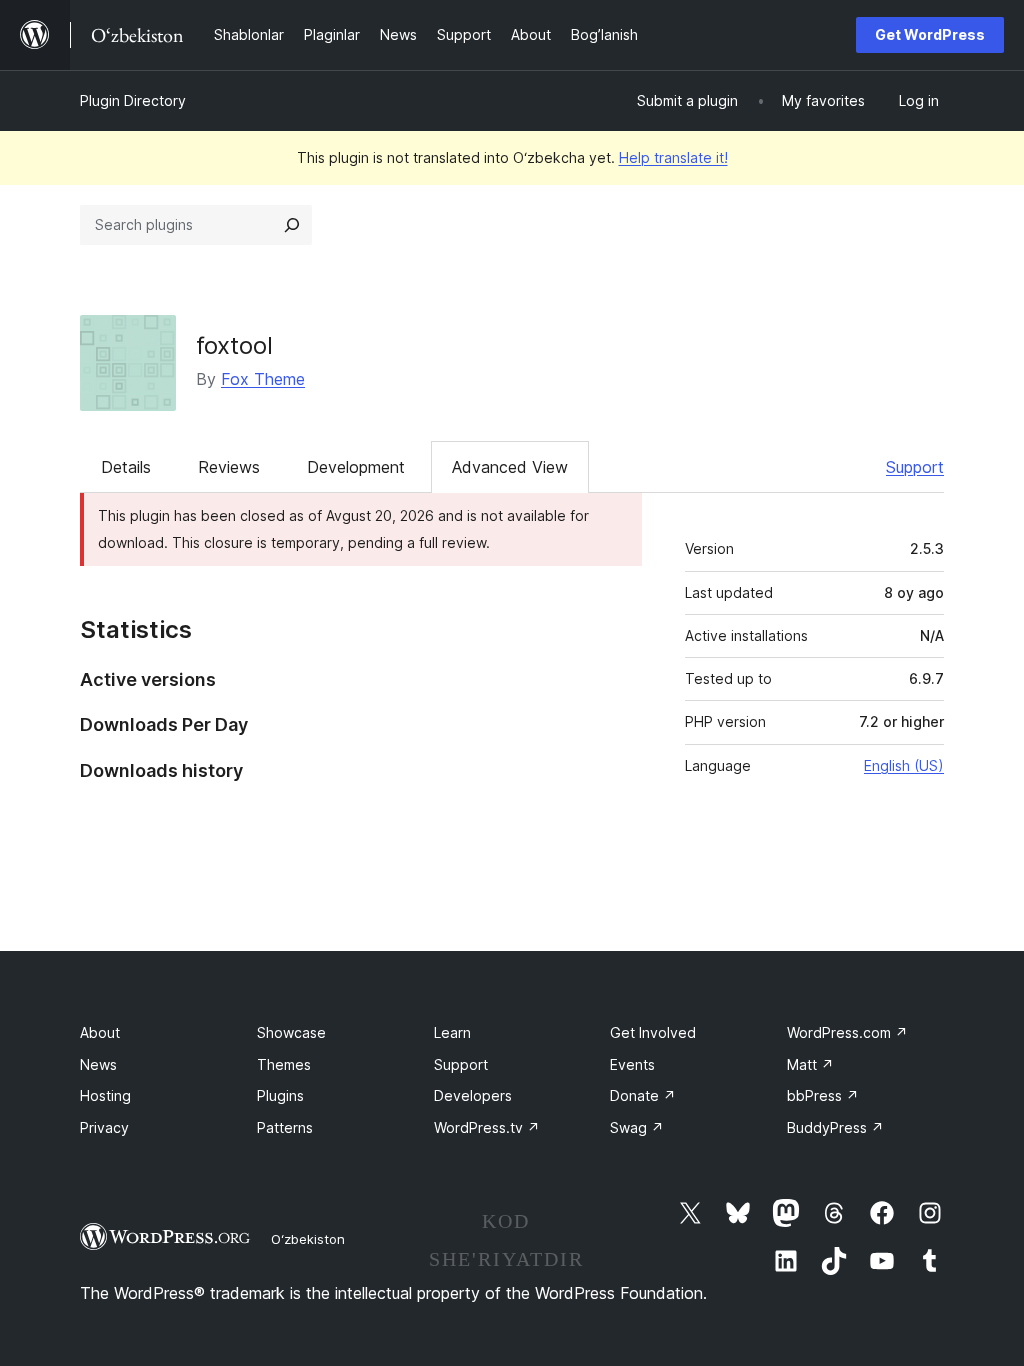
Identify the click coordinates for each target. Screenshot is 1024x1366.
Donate (643, 1095)
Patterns (285, 1127)
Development (356, 467)
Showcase (291, 1032)
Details (126, 467)
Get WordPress (930, 34)
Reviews (229, 467)
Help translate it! (673, 157)
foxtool (234, 345)
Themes (284, 1064)
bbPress (823, 1095)
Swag (637, 1127)
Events (632, 1064)
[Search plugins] (292, 225)
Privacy (104, 1127)
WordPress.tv (487, 1127)
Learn (452, 1032)
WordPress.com (847, 1032)
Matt (810, 1064)
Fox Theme (263, 379)
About (100, 1032)
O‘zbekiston (308, 1239)
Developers (473, 1095)
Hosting (105, 1095)
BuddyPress (835, 1127)
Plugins (280, 1095)
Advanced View (510, 467)
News (98, 1064)
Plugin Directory (133, 100)
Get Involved (653, 1032)
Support (915, 467)
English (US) (904, 765)
